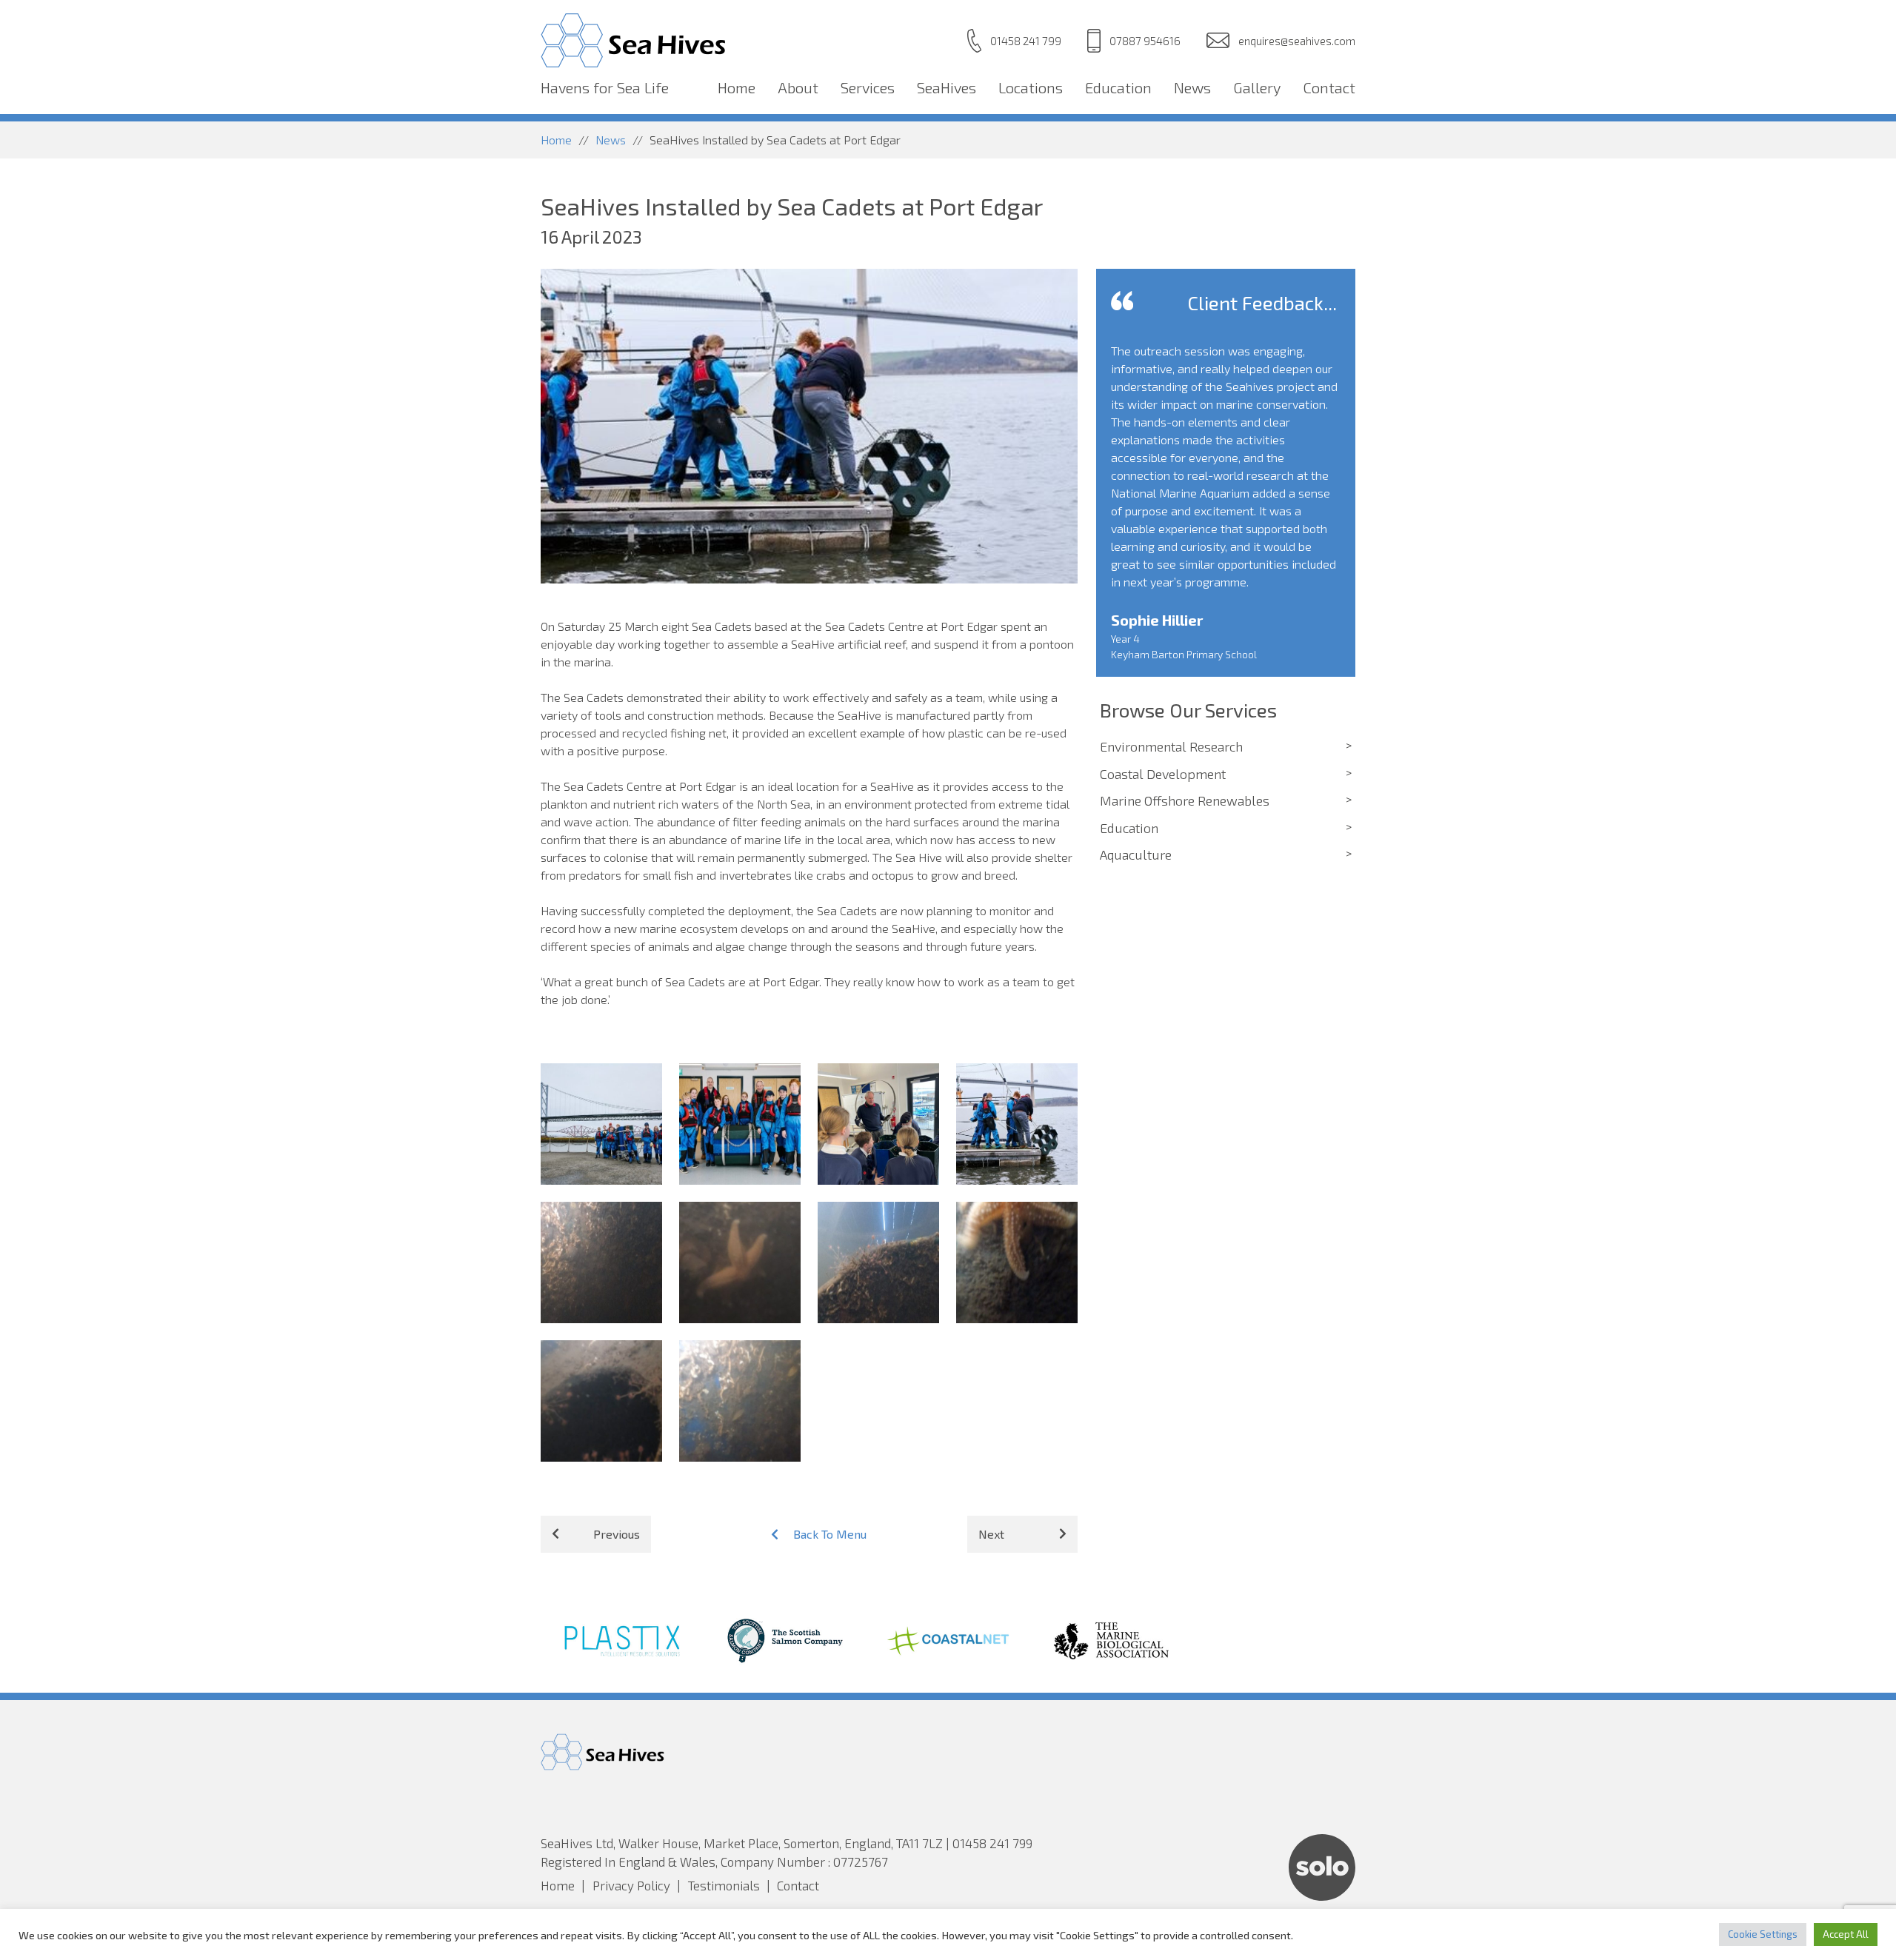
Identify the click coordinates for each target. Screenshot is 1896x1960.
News (1192, 87)
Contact (1329, 87)
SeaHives (947, 87)
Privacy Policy (631, 1885)
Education (1118, 87)
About (798, 87)
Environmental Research (1171, 746)
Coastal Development (1163, 774)
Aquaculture (1136, 854)
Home (737, 87)
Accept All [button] (1846, 1934)
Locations (1031, 87)
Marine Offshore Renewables (1185, 800)
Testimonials (724, 1885)
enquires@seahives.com (1297, 41)
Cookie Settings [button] (1763, 1934)
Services (868, 87)
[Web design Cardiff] (1322, 1896)
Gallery (1257, 87)
